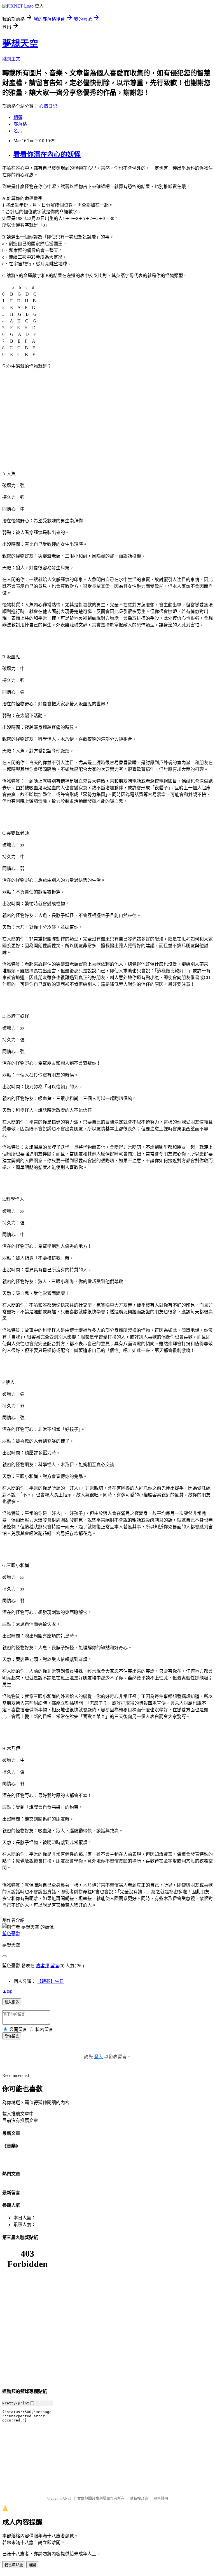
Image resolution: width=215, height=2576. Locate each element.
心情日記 (48, 106)
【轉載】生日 (50, 1981)
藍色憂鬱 (11, 1934)
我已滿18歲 (14, 2565)
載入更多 (12, 2002)
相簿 (18, 117)
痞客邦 (43, 1966)
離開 (32, 2565)
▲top (7, 1991)
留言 (55, 1966)
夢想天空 (20, 43)
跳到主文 (11, 59)
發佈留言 (12, 2036)
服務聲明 (161, 2498)
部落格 (20, 124)
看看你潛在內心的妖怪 (47, 155)
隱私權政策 (139, 2498)
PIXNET (66, 2498)
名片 (18, 131)
